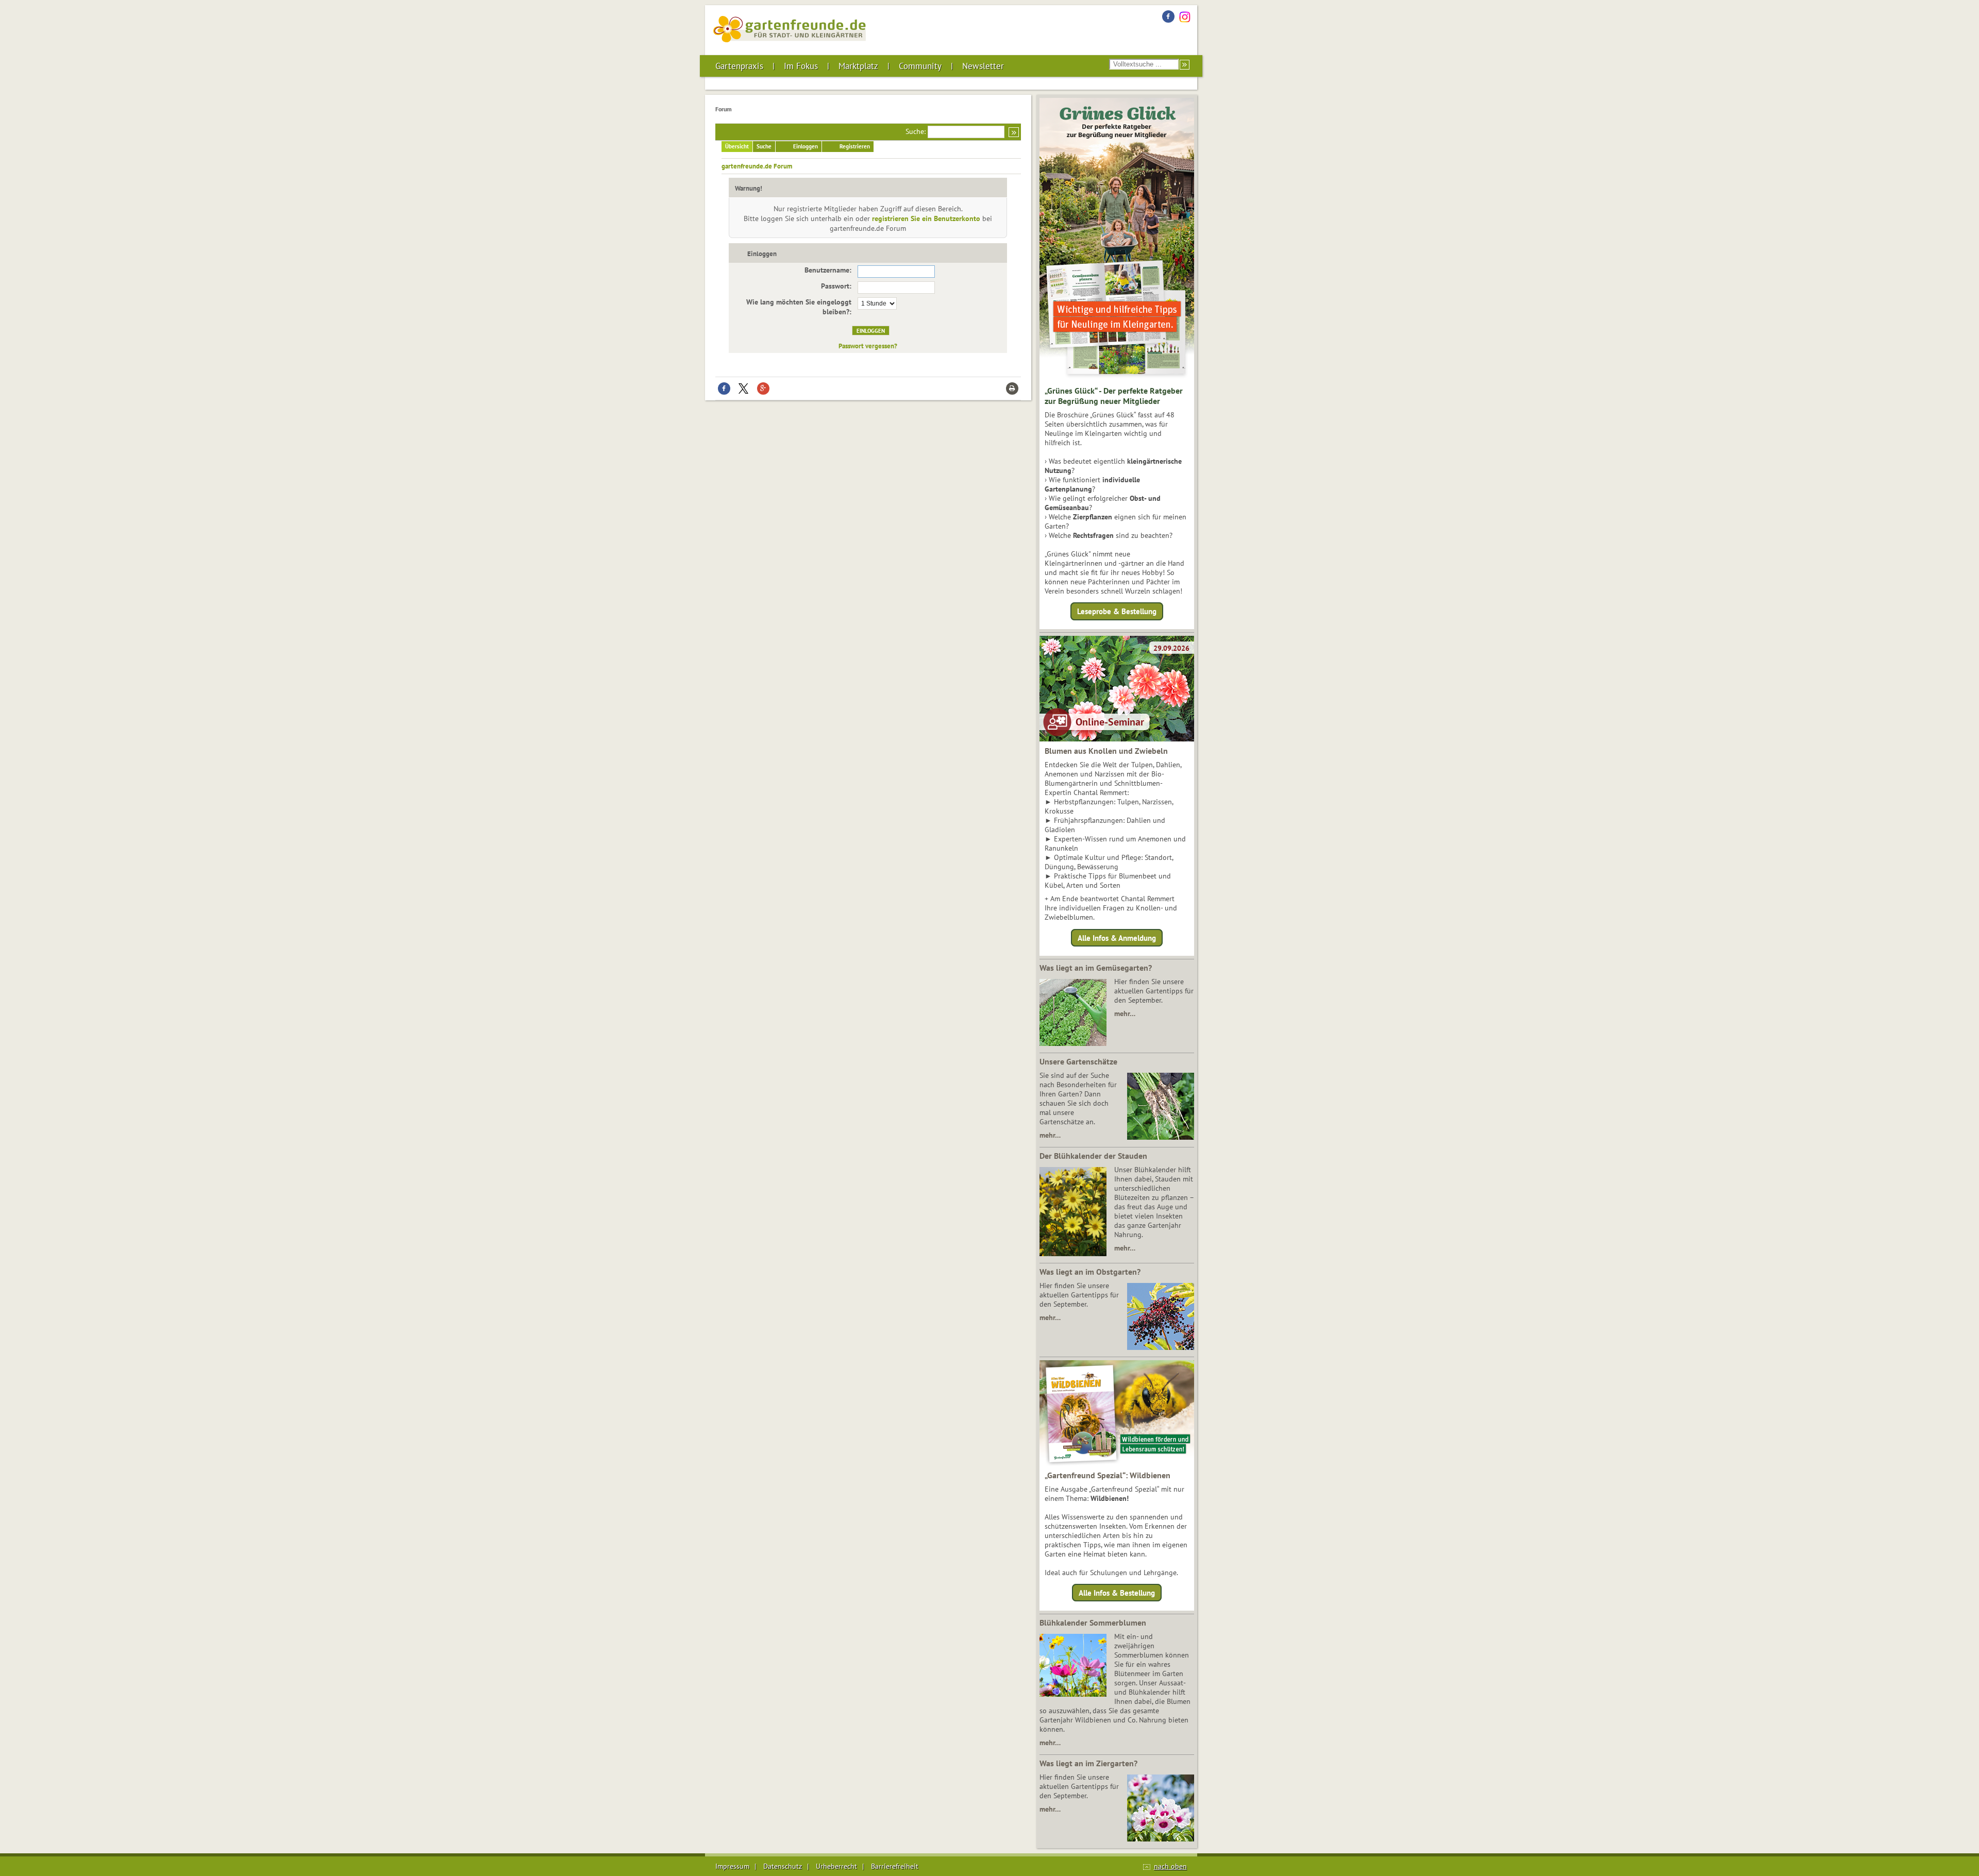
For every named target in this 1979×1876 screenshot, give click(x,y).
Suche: (916, 131)
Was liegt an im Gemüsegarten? (1096, 968)
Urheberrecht (836, 1866)
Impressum (732, 1866)
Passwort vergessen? (868, 346)
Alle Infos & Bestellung (1117, 1593)
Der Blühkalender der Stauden (1093, 1156)
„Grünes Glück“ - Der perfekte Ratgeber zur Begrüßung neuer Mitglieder (1114, 396)
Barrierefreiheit (895, 1866)
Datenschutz (783, 1866)
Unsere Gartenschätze (1078, 1061)
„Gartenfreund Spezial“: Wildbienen (1108, 1475)
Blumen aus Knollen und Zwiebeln (1106, 751)
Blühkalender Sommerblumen (1093, 1623)
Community (920, 66)
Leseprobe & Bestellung (1117, 611)
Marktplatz (858, 66)
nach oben (1170, 1866)
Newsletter (983, 66)
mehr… (1125, 1013)
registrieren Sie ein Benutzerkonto (926, 218)
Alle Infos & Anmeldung (1117, 937)
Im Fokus (801, 66)
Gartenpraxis (739, 66)
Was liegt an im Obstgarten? (1090, 1272)
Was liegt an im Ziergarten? (1088, 1763)
